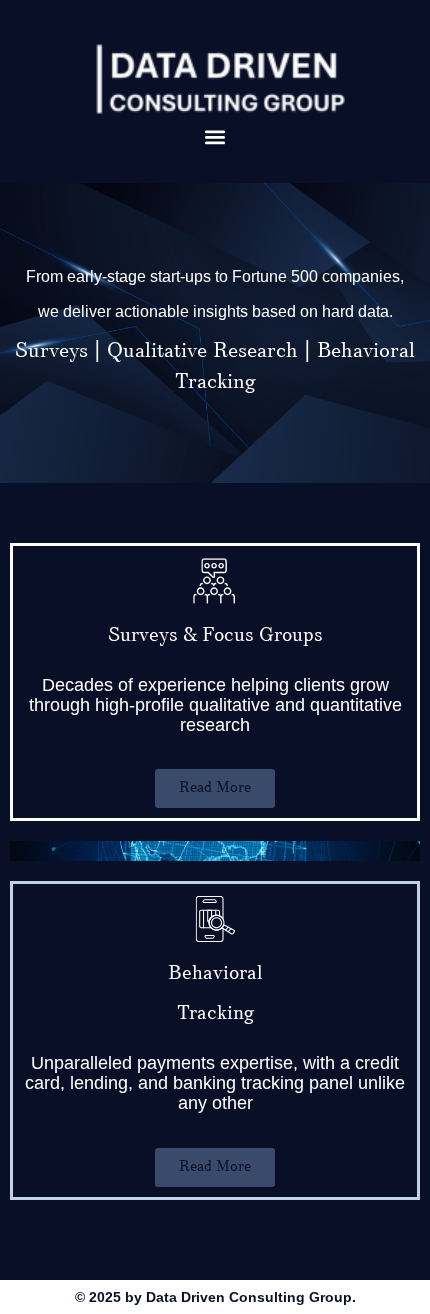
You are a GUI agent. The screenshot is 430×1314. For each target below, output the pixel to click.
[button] (215, 136)
